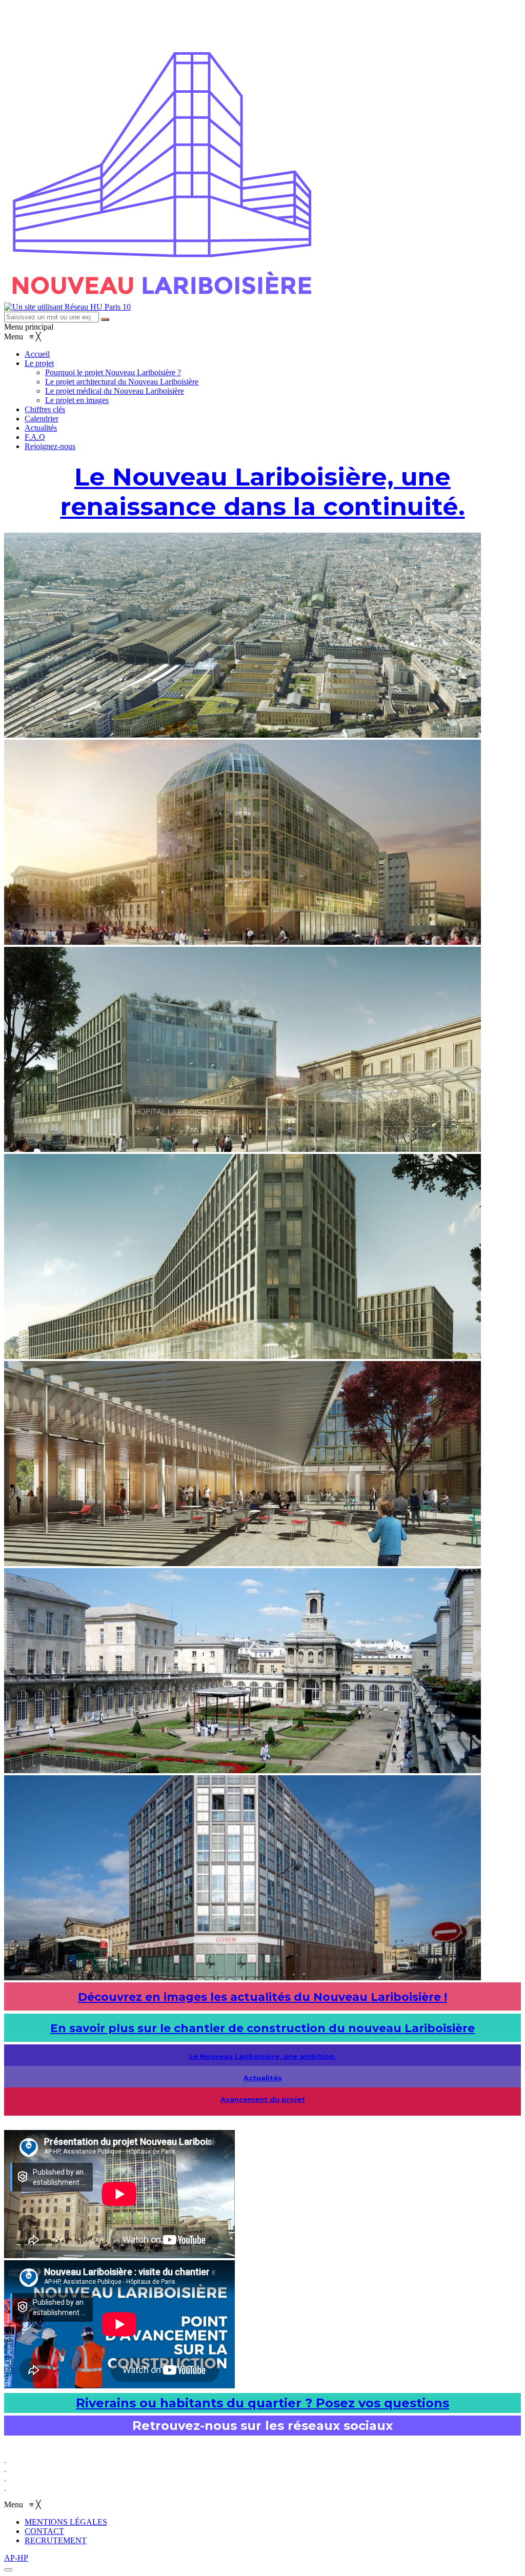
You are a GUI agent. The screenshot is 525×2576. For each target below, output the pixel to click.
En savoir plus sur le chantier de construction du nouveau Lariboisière (262, 2028)
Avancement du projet (263, 2099)
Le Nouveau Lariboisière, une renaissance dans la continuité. (263, 492)
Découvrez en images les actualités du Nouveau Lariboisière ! (262, 1997)
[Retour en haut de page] (8, 2570)
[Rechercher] (105, 319)
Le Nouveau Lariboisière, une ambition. (262, 2056)
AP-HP (16, 2558)
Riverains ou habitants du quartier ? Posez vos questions (262, 2403)
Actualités (263, 2078)
